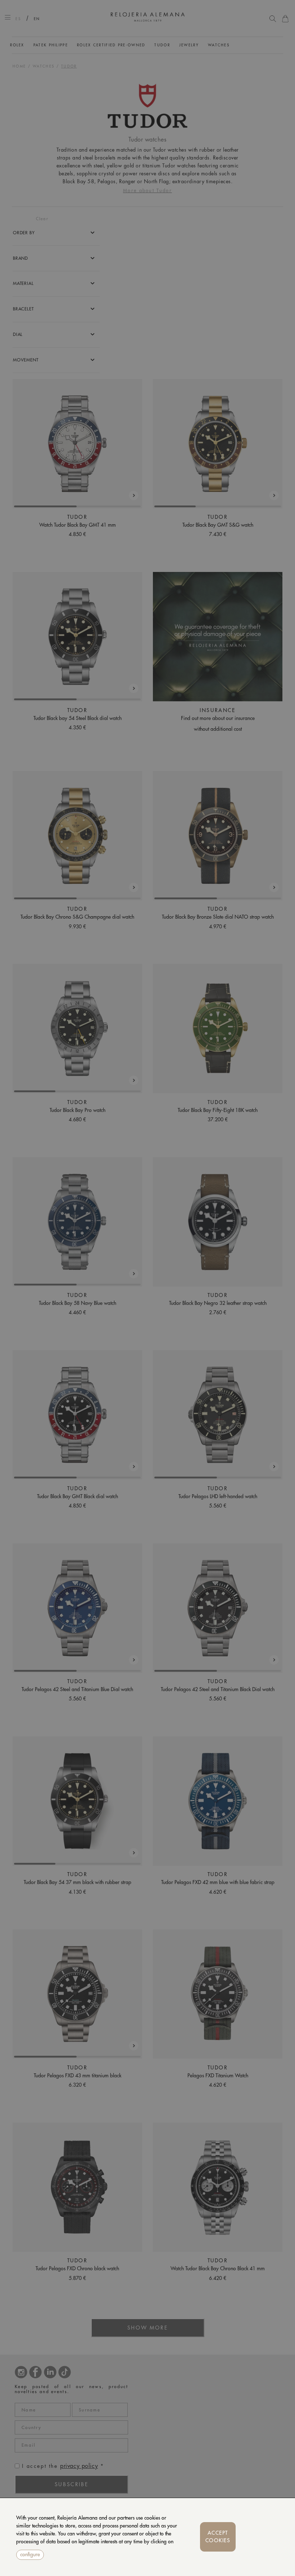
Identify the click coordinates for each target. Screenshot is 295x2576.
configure (30, 2554)
